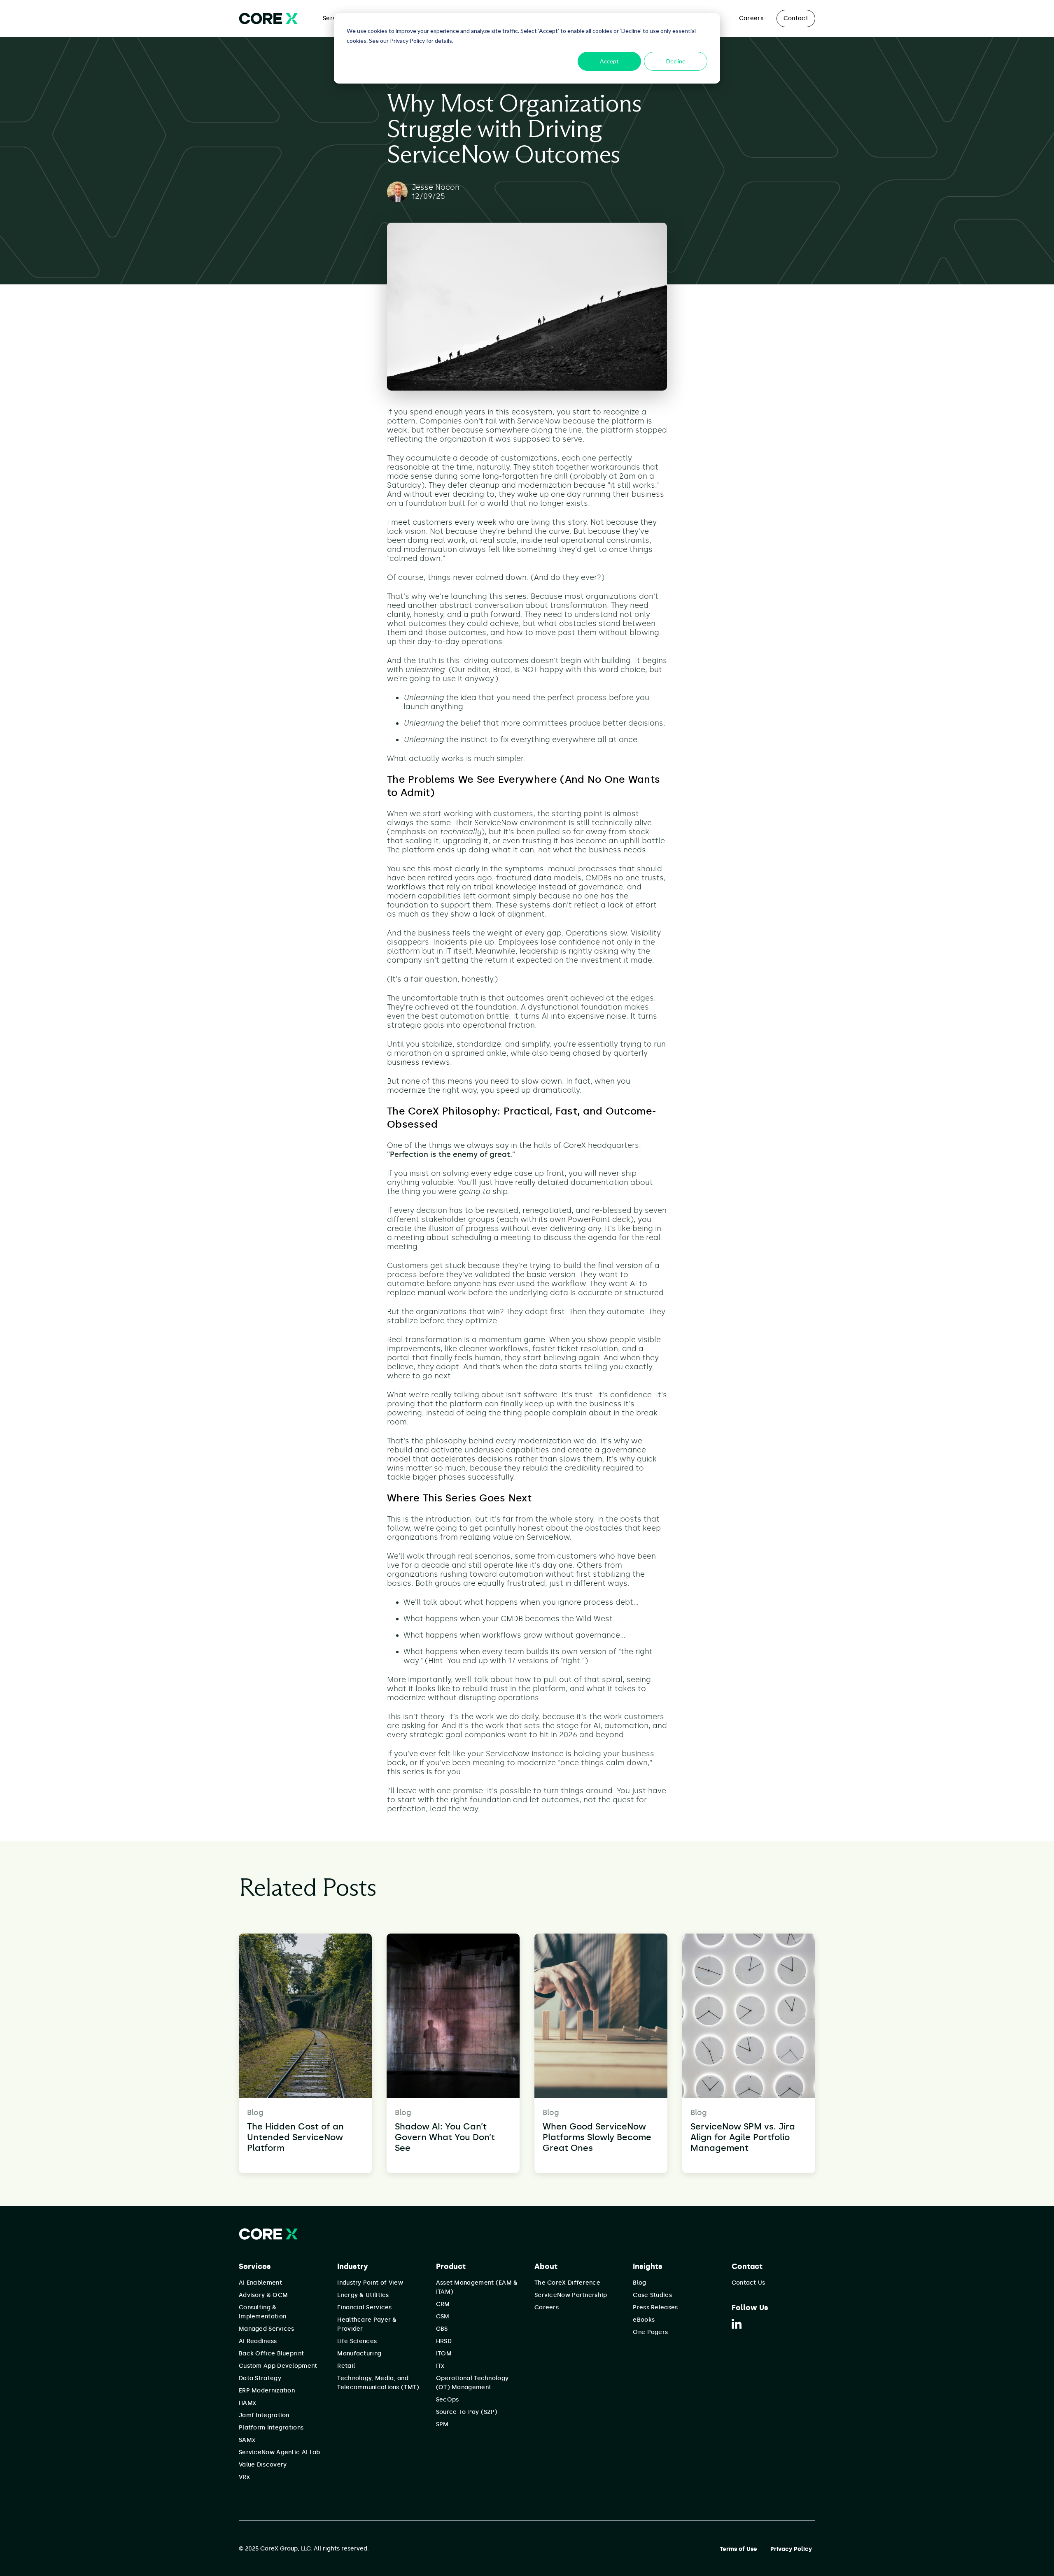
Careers (751, 18)
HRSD (444, 2341)
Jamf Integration (264, 2415)
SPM (442, 2424)
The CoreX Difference (567, 2283)
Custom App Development (278, 2366)
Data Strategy (260, 2378)
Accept (609, 61)
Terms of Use (738, 2549)
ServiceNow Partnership (571, 2295)
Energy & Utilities (363, 2295)
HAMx (247, 2403)
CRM (443, 2304)
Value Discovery (263, 2465)
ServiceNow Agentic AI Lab (280, 2452)
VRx (244, 2477)
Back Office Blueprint (271, 2354)
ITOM (444, 2354)
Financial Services (364, 2307)
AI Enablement (260, 2283)
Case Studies (652, 2295)
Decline (676, 61)
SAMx (247, 2440)
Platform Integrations (271, 2428)
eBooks (644, 2320)
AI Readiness (258, 2341)
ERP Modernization (267, 2391)
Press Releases (655, 2307)
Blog (639, 2283)
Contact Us (749, 2283)
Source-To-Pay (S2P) (467, 2412)
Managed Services (267, 2329)
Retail (346, 2366)
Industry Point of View (370, 2283)
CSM (443, 2317)
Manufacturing (359, 2354)
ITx (440, 2366)
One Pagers (650, 2332)
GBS (442, 2329)
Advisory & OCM (263, 2295)
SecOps (448, 2400)
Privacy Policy (791, 2549)
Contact (796, 18)
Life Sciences (357, 2341)
